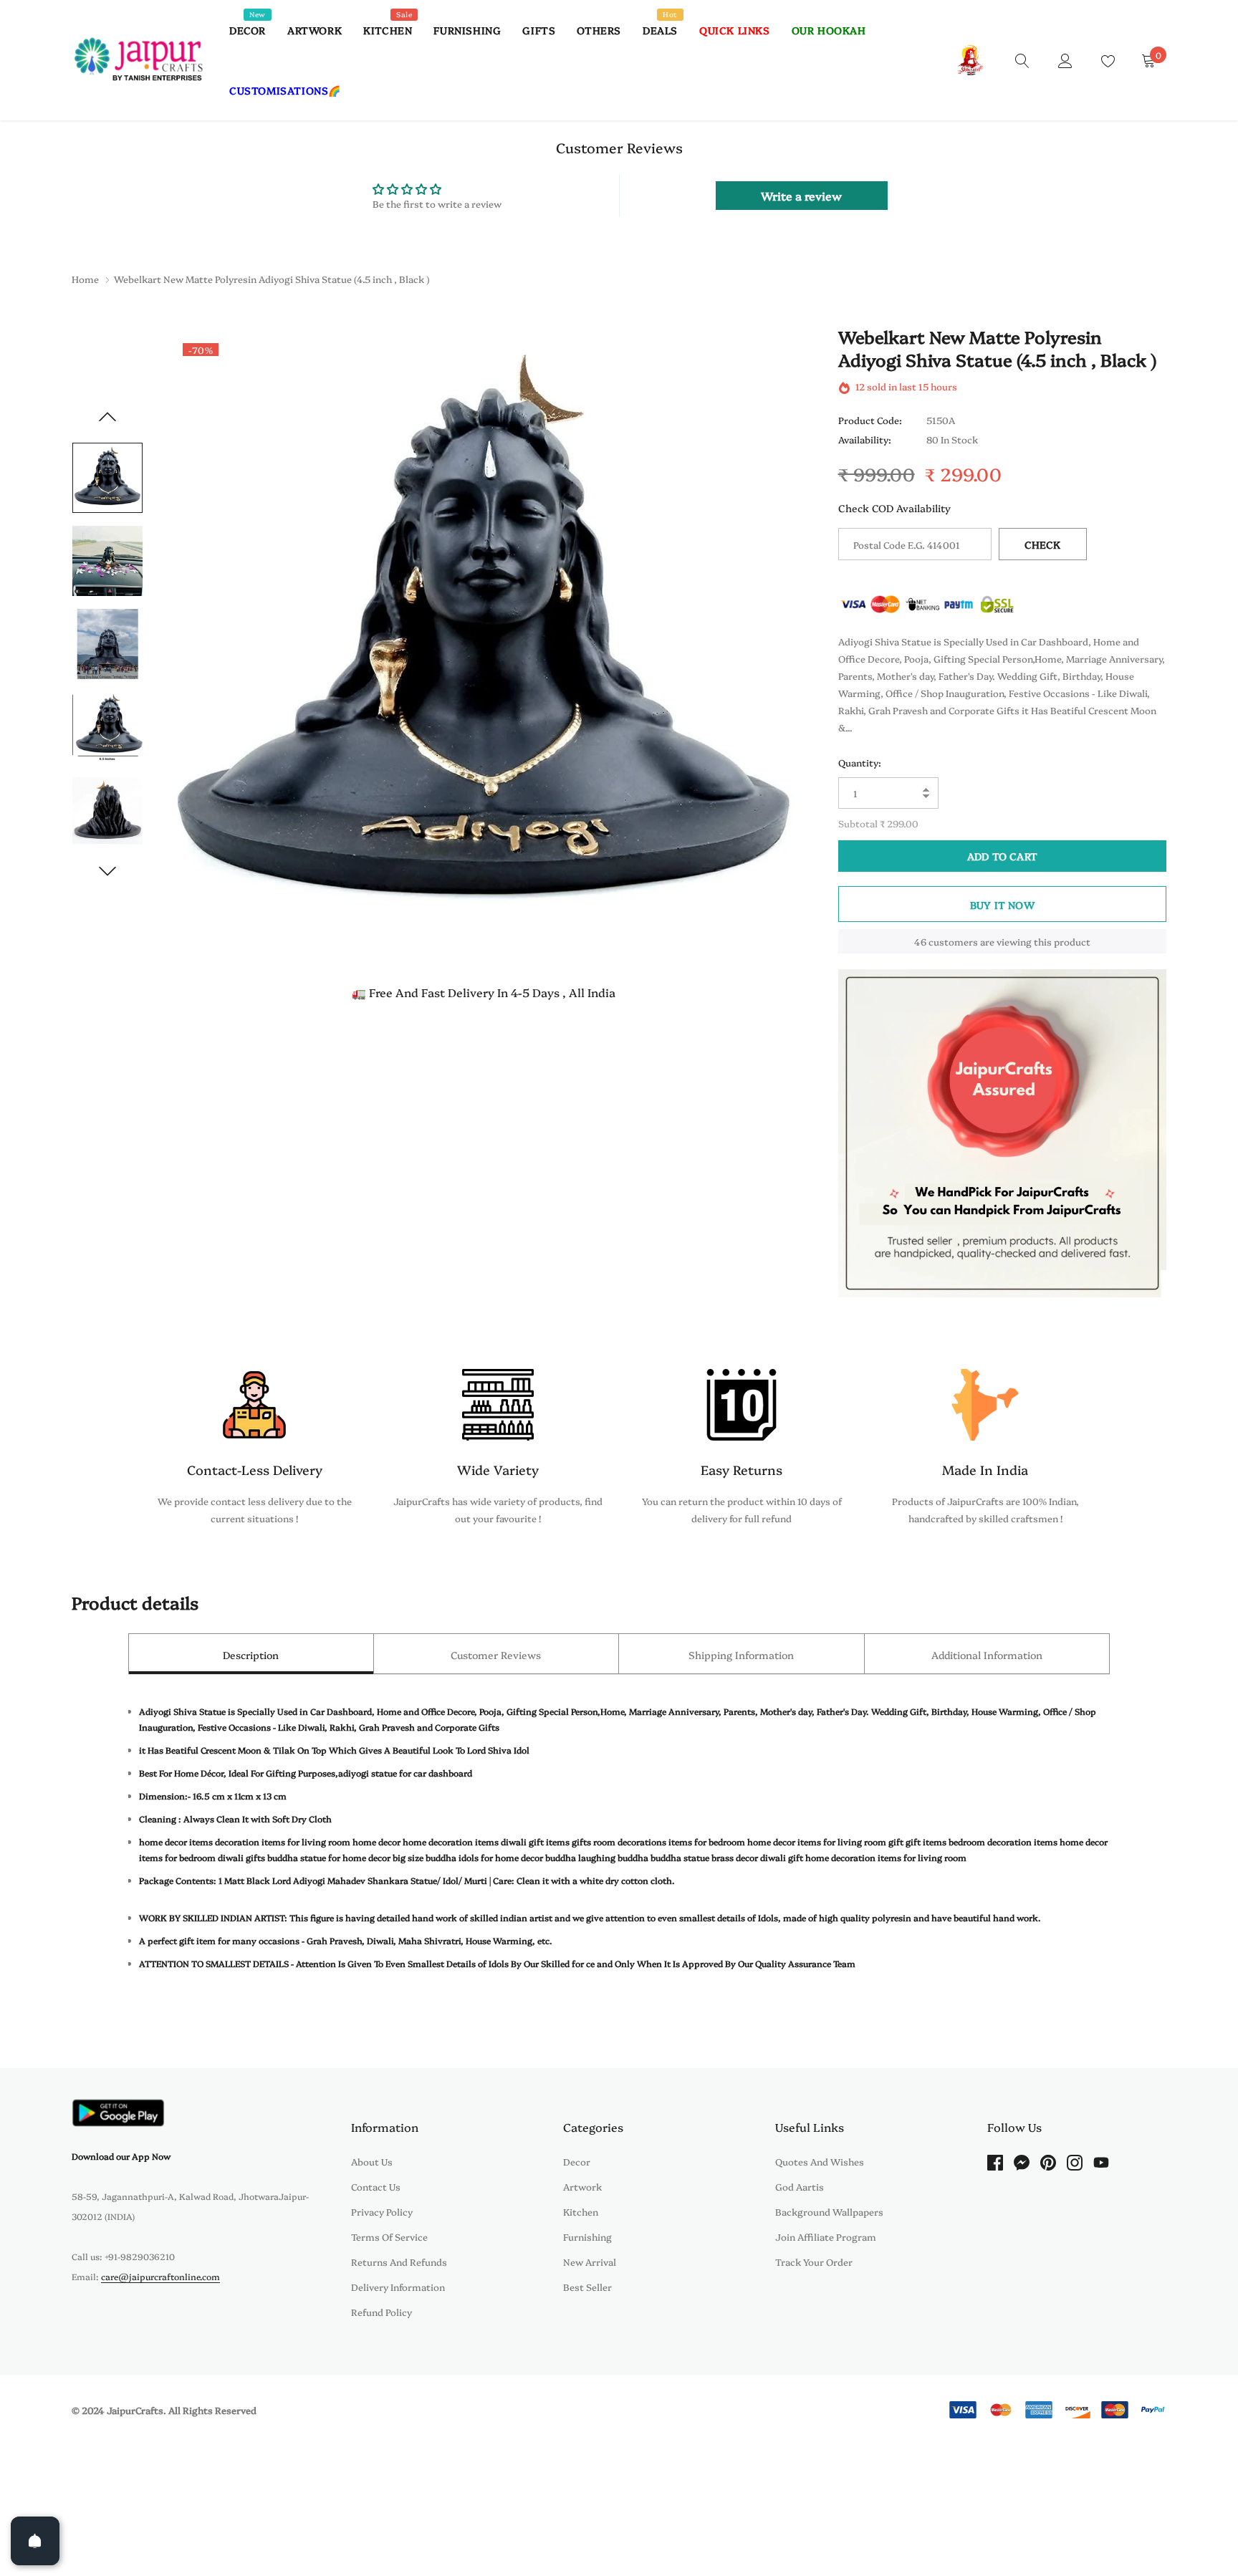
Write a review (801, 196)
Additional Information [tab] (987, 1655)
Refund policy (382, 2312)
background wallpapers (829, 2211)
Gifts (539, 30)
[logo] (140, 60)
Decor (248, 30)
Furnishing (467, 30)
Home (85, 279)
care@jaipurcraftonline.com (160, 2276)
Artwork (315, 30)
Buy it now (1002, 905)
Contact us (376, 2186)
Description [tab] (251, 1655)
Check (1043, 544)
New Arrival (590, 2262)
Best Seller (587, 2287)
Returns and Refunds (399, 2262)
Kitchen (388, 30)
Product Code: (870, 420)
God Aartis (800, 2186)
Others (599, 30)
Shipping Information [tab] (741, 1655)
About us (372, 2161)
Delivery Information (398, 2287)
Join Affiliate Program (826, 2236)
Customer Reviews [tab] (496, 1655)
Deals (660, 30)
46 (920, 941)
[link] (1022, 59)
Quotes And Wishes (820, 2161)
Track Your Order (814, 2262)
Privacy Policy (382, 2211)
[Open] (35, 2541)
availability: (865, 440)
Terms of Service (389, 2236)
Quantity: (860, 762)
